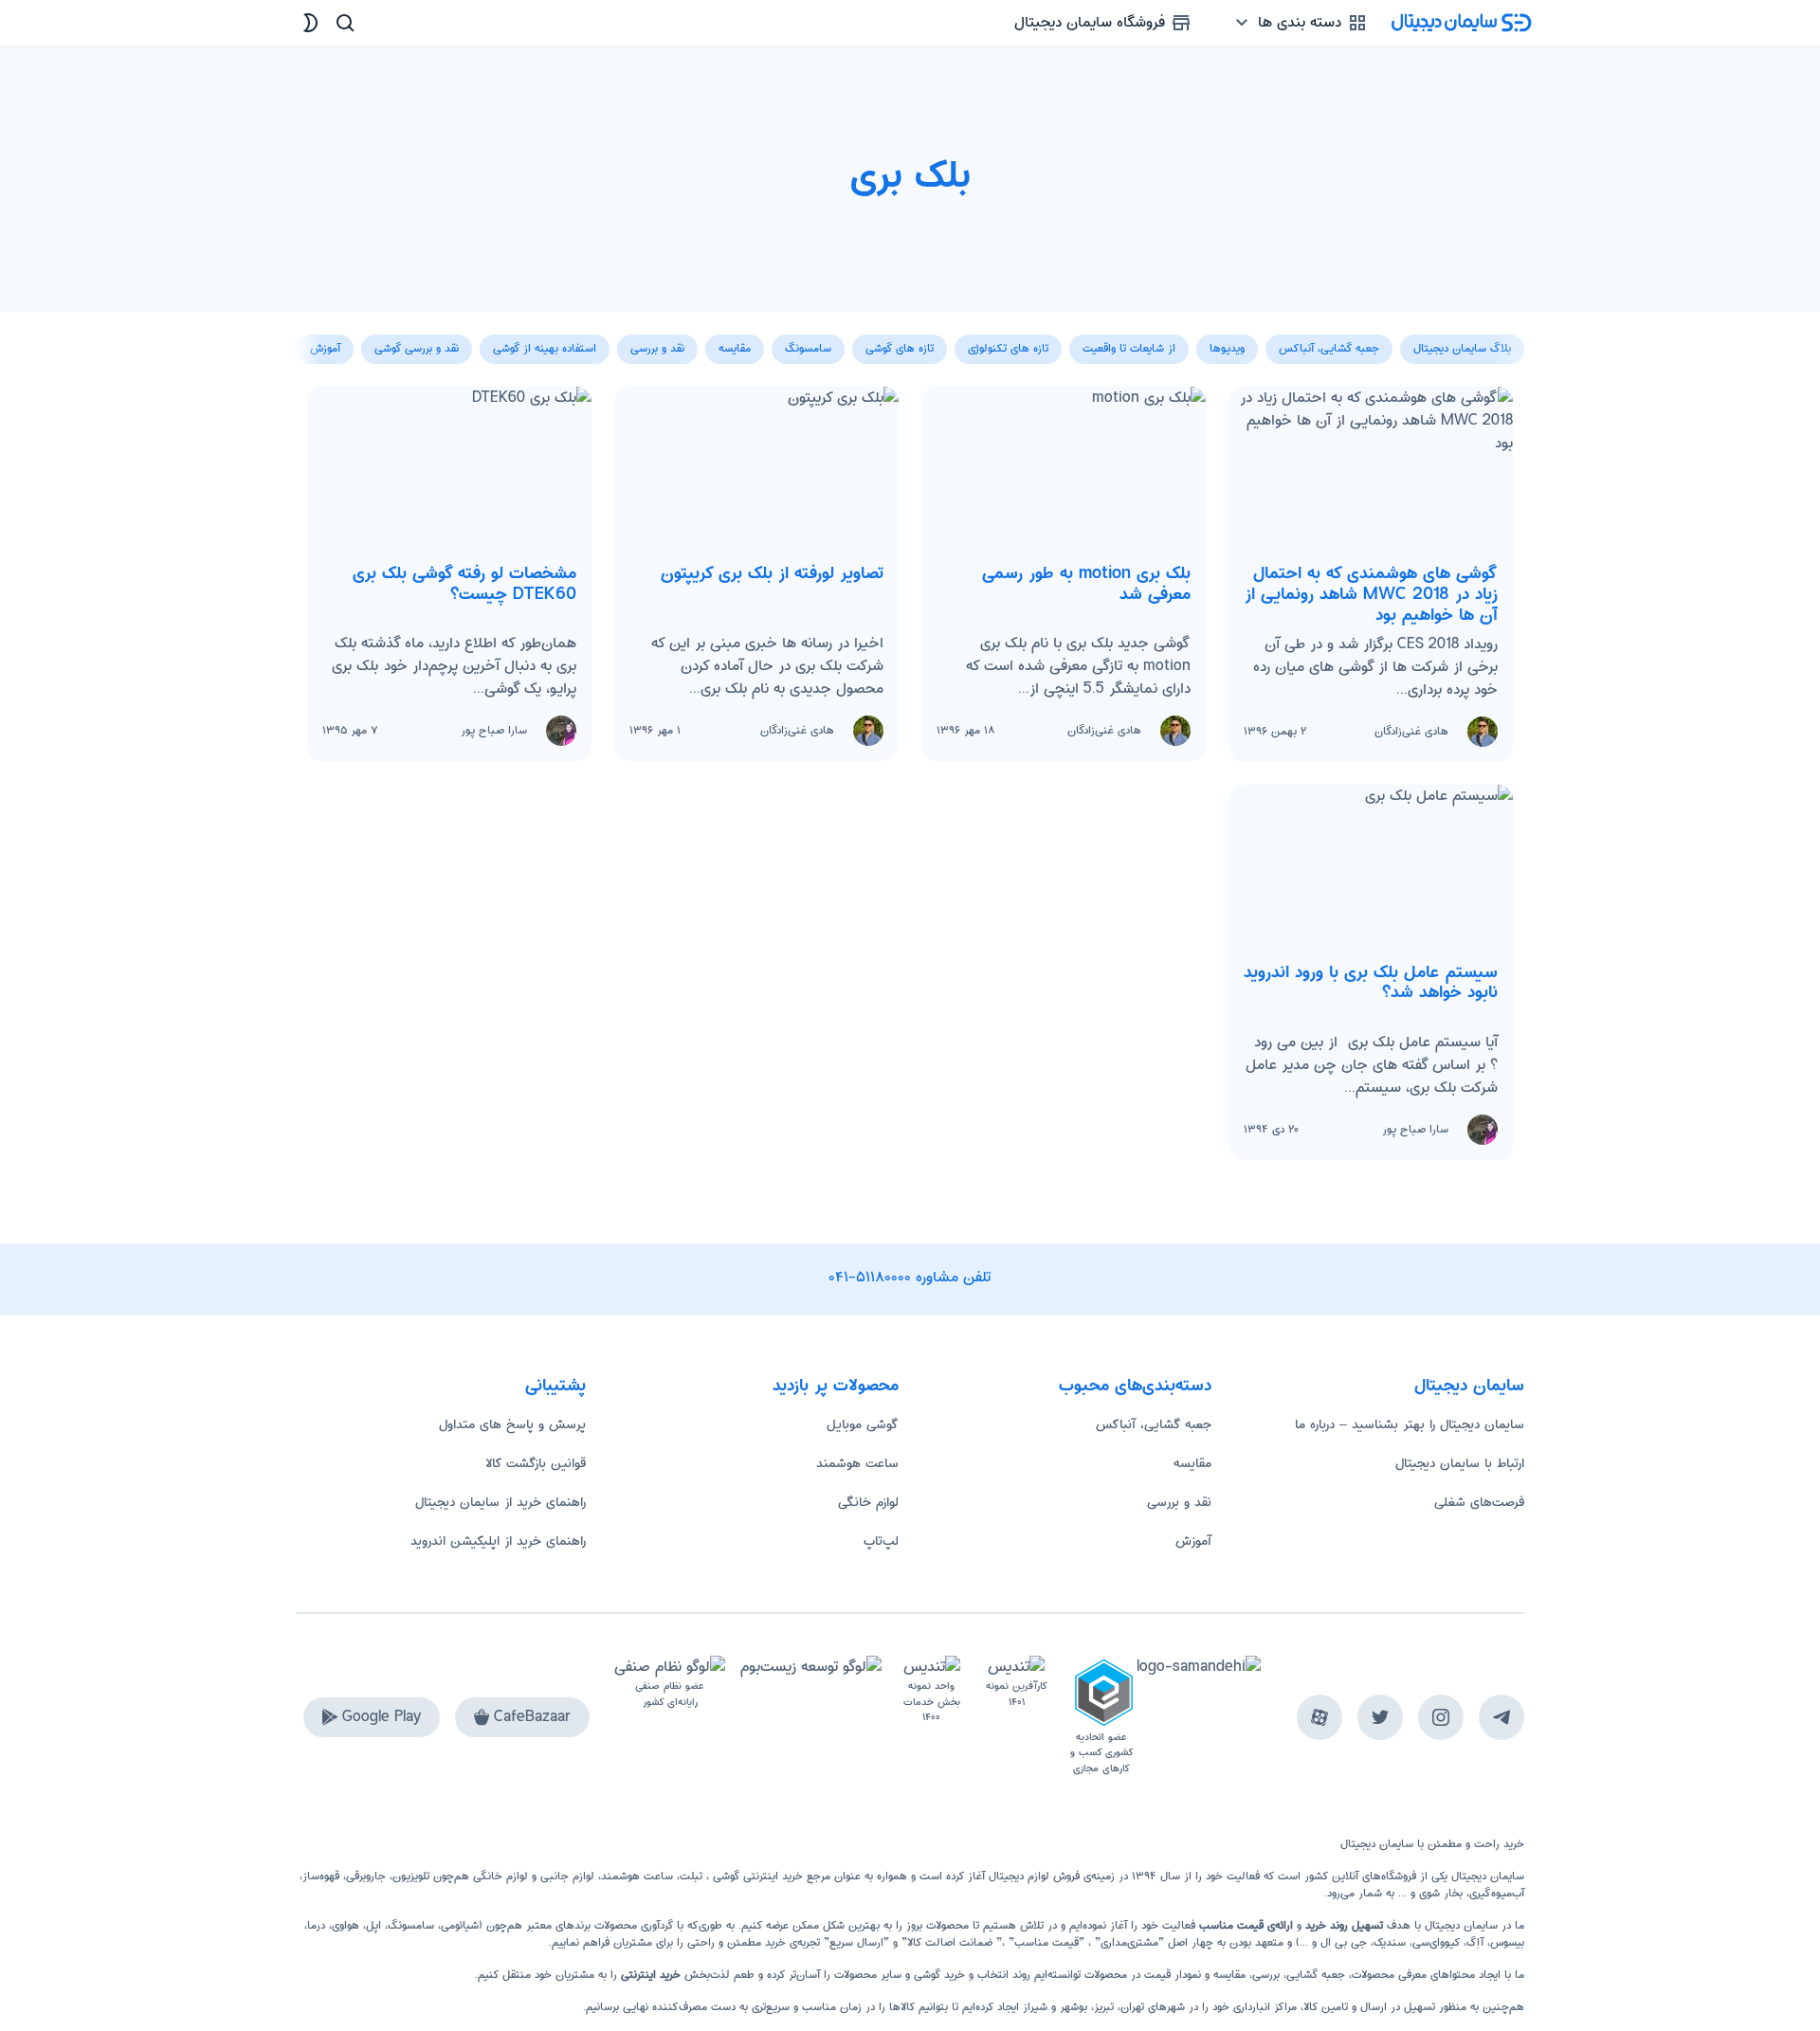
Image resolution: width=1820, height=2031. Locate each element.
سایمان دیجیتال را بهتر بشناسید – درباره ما (1410, 1424)
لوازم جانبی (567, 1876)
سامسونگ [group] (808, 348)
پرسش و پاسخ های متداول (512, 1424)
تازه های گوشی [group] (900, 348)
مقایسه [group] (735, 348)
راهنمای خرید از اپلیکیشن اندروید (498, 1541)
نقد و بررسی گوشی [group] (417, 348)
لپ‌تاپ (881, 1541)
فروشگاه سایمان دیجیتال (1092, 22)
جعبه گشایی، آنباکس (1154, 1424)
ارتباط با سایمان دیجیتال (1460, 1463)
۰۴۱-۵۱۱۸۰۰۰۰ (870, 1277)
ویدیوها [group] (1227, 348)
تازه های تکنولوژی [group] (1008, 348)
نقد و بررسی (1179, 1502)
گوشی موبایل (863, 1424)
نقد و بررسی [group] (657, 348)
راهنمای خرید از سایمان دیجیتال (500, 1502)
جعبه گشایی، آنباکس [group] (1329, 348)
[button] (311, 339)
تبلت (691, 1876)
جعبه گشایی (1316, 1975)
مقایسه (1192, 1463)
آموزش (1193, 1541)
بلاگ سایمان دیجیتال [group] (1462, 348)
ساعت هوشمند (857, 1463)
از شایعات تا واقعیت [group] (1129, 348)
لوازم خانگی (868, 1502)
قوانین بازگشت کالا (536, 1463)
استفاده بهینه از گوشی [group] (545, 348)
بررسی (1266, 1975)
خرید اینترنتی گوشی (756, 1876)
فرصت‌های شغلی (1479, 1502)
